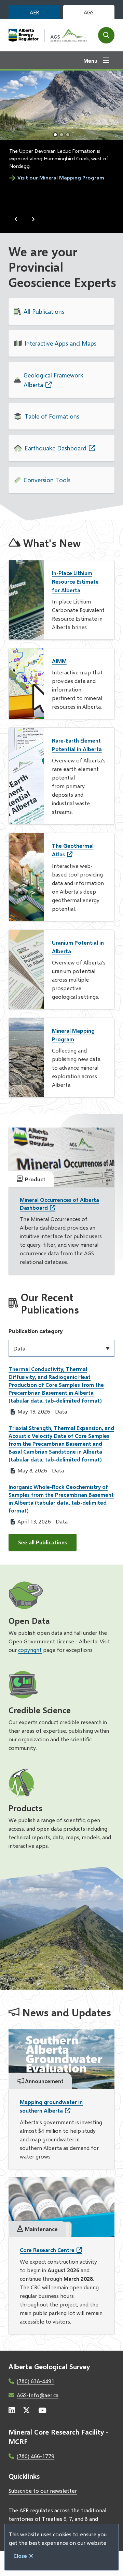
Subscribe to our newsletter (43, 2491)
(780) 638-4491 (36, 2381)
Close (20, 2556)
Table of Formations (52, 416)
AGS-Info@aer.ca (38, 2395)
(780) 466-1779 (36, 2456)
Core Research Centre (47, 2250)
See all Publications (43, 1542)
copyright (30, 1650)
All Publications (44, 311)
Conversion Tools (47, 480)
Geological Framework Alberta (53, 380)
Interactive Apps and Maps (60, 343)
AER (34, 12)
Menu (90, 60)
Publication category (36, 1331)
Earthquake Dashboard (56, 448)
